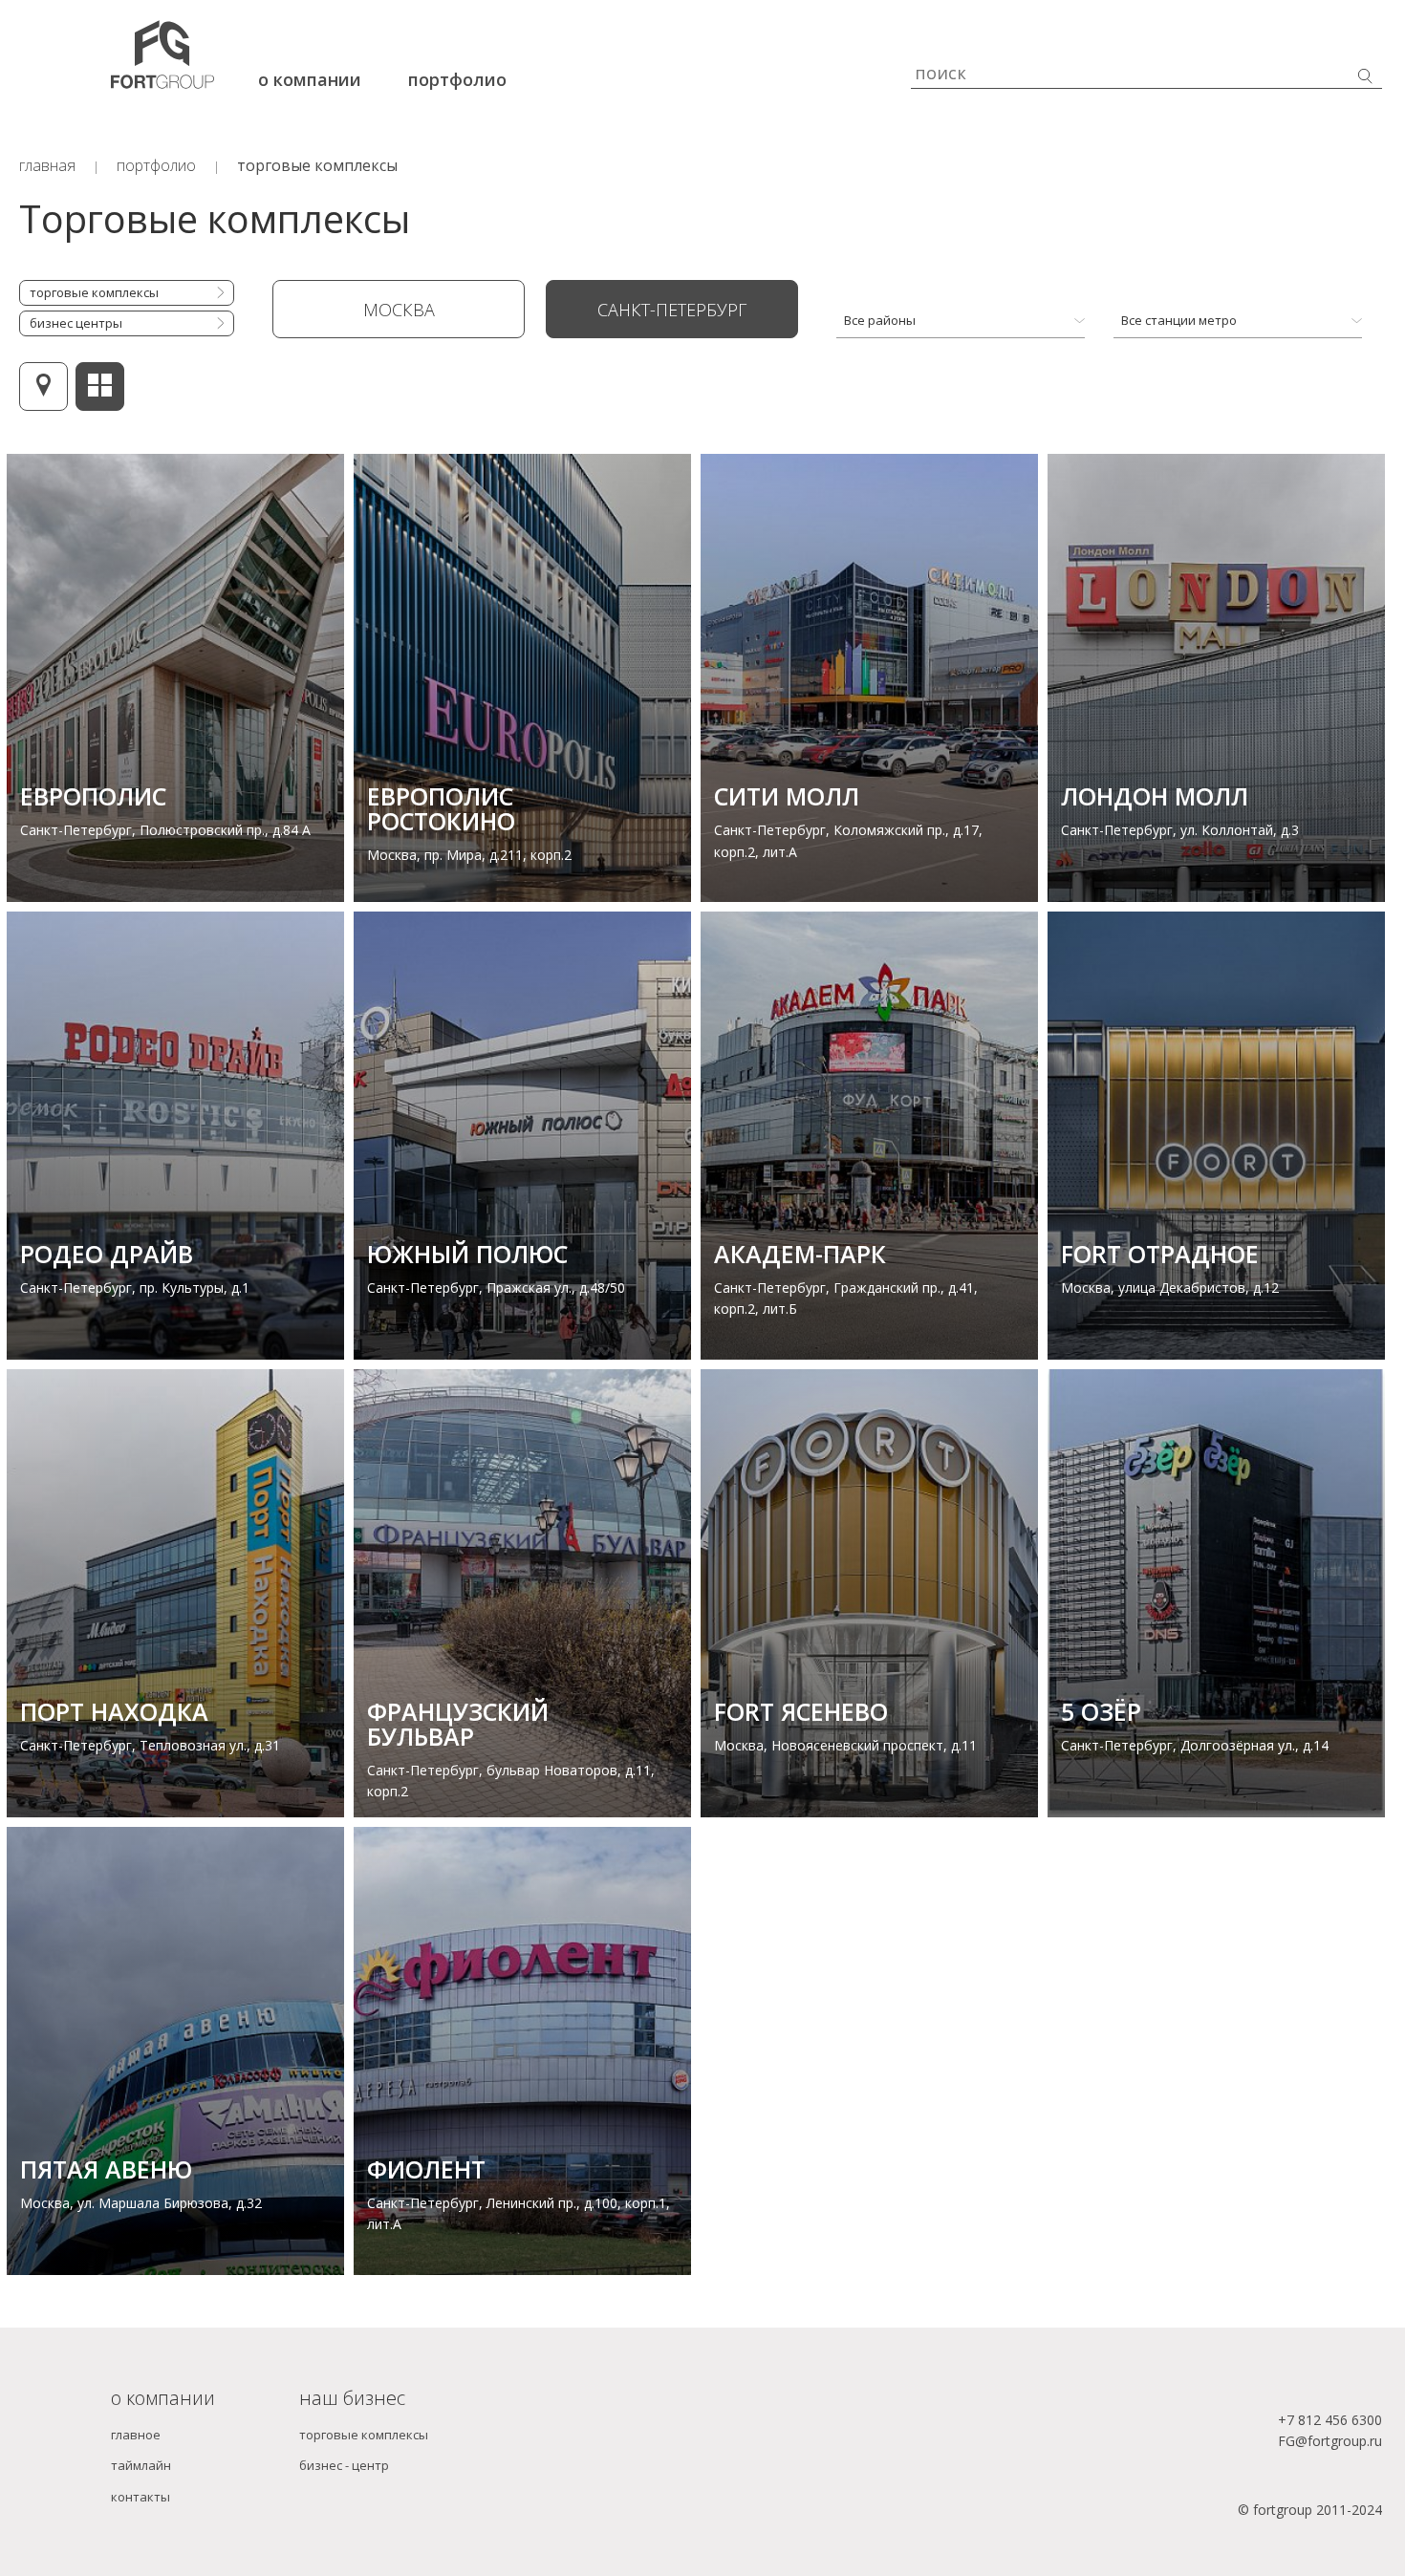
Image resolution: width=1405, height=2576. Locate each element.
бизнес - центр (344, 2465)
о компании (310, 79)
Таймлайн (141, 2465)
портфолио (457, 79)
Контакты (140, 2497)
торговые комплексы (317, 165)
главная (47, 165)
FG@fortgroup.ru (1330, 2441)
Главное (136, 2435)
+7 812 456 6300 (1330, 2420)
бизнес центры (76, 323)
